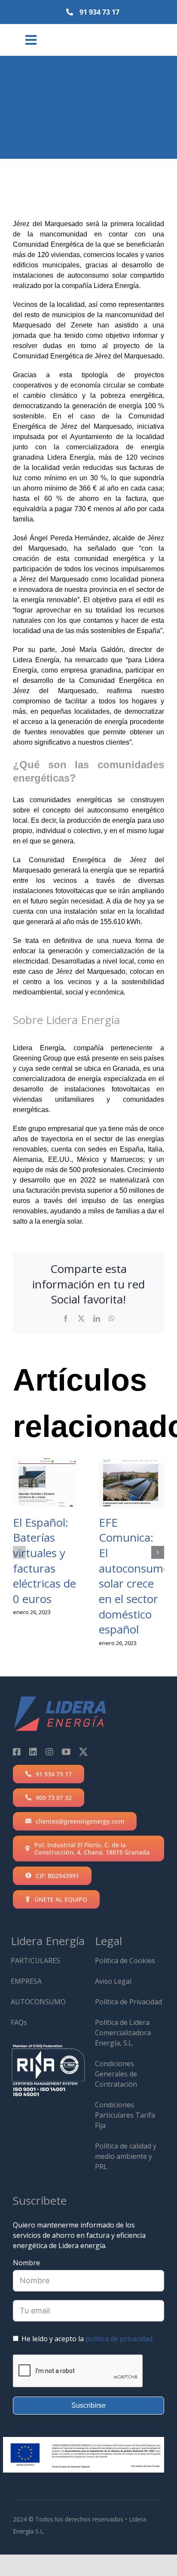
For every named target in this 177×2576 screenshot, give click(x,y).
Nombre (26, 2263)
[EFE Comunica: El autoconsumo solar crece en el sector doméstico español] (131, 1482)
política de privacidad (119, 2339)
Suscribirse (88, 2405)
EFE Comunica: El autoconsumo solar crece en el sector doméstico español (134, 1576)
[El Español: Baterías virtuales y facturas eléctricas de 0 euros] (46, 1482)
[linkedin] (33, 1752)
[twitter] (83, 1752)
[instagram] (49, 1752)
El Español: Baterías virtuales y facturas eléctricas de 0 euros (44, 1561)
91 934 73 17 (99, 12)
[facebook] (17, 1752)
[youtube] (66, 1752)
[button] (19, 1552)
